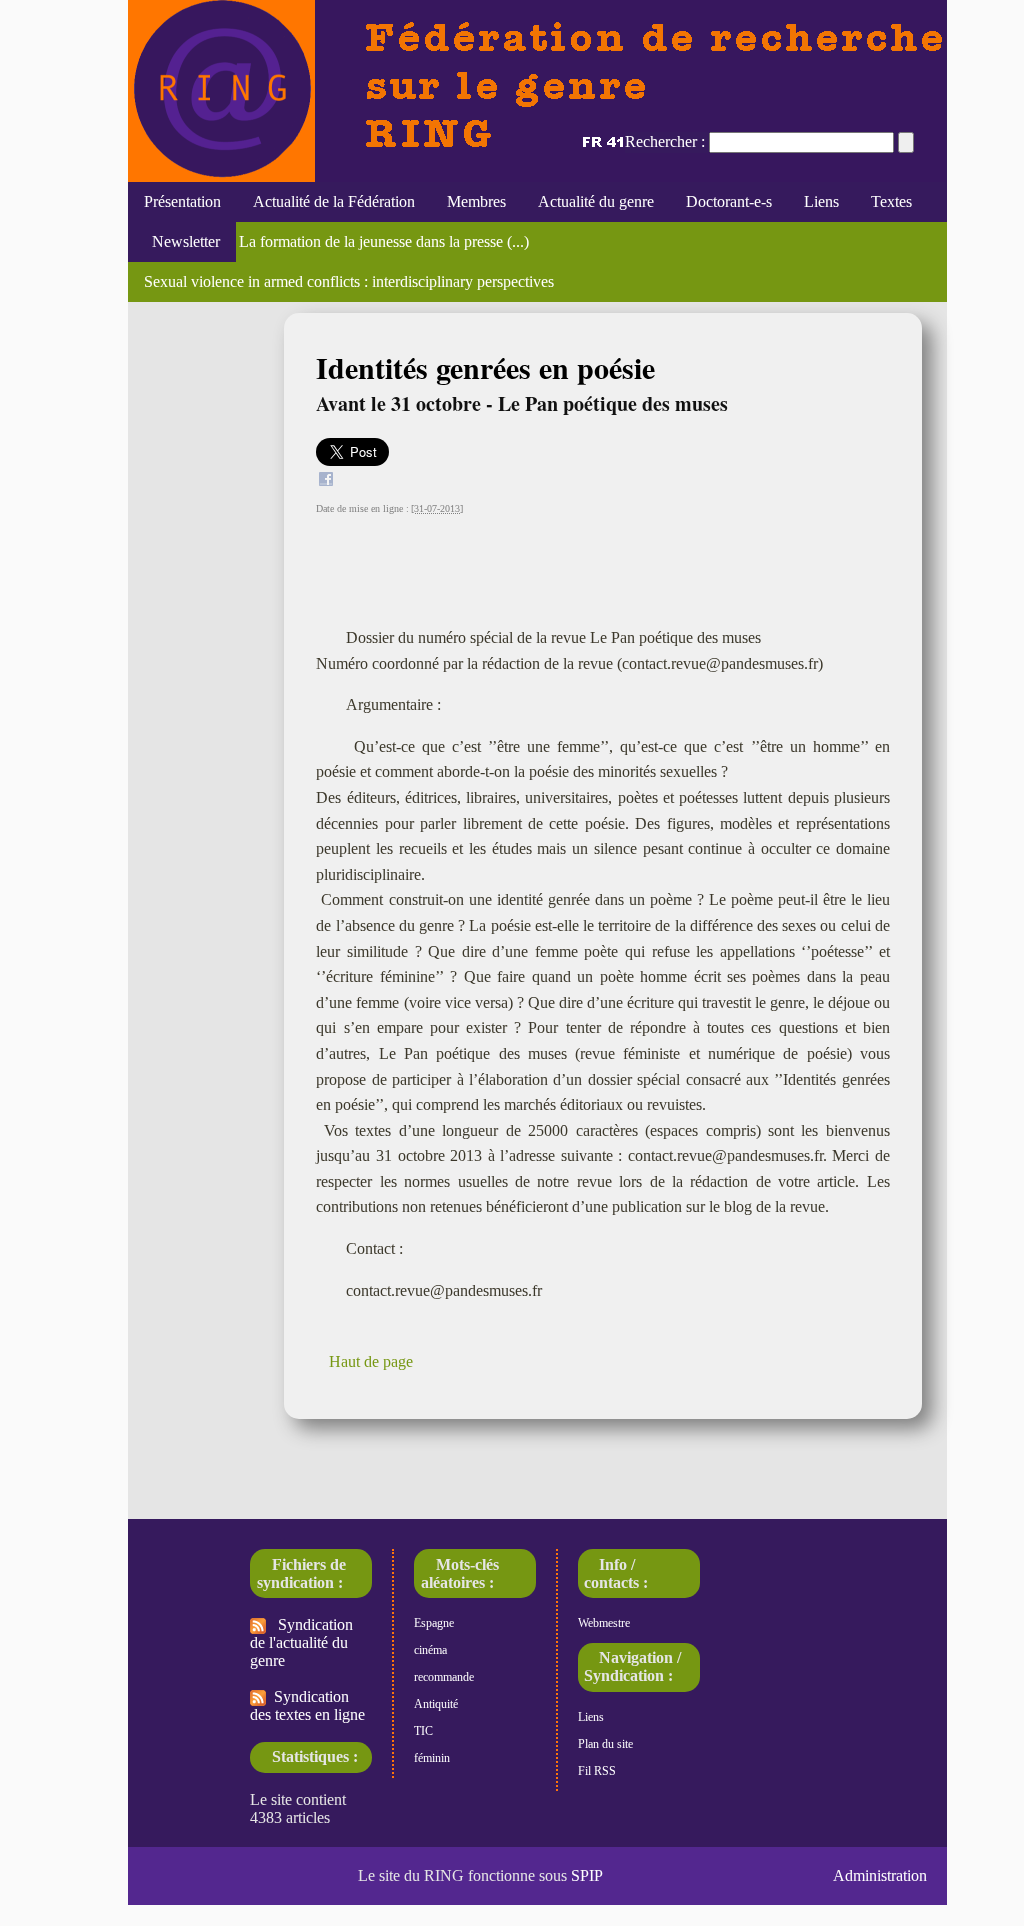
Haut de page (371, 1361)
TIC (423, 1731)
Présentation (182, 201)
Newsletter (182, 241)
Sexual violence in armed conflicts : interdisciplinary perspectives (349, 281)
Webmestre (604, 1623)
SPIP (587, 1875)
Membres (476, 201)
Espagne (434, 1623)
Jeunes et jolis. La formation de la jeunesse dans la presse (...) (336, 241)
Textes (891, 201)
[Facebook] (326, 481)
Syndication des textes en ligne (307, 1705)
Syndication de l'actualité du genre (301, 1642)
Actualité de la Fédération (334, 201)
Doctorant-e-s (729, 201)
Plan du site (605, 1744)
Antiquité (436, 1704)
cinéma (430, 1650)
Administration (880, 1875)
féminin (432, 1758)
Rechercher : (665, 141)
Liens (821, 201)
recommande (444, 1677)
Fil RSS (597, 1771)
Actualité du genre (596, 201)
